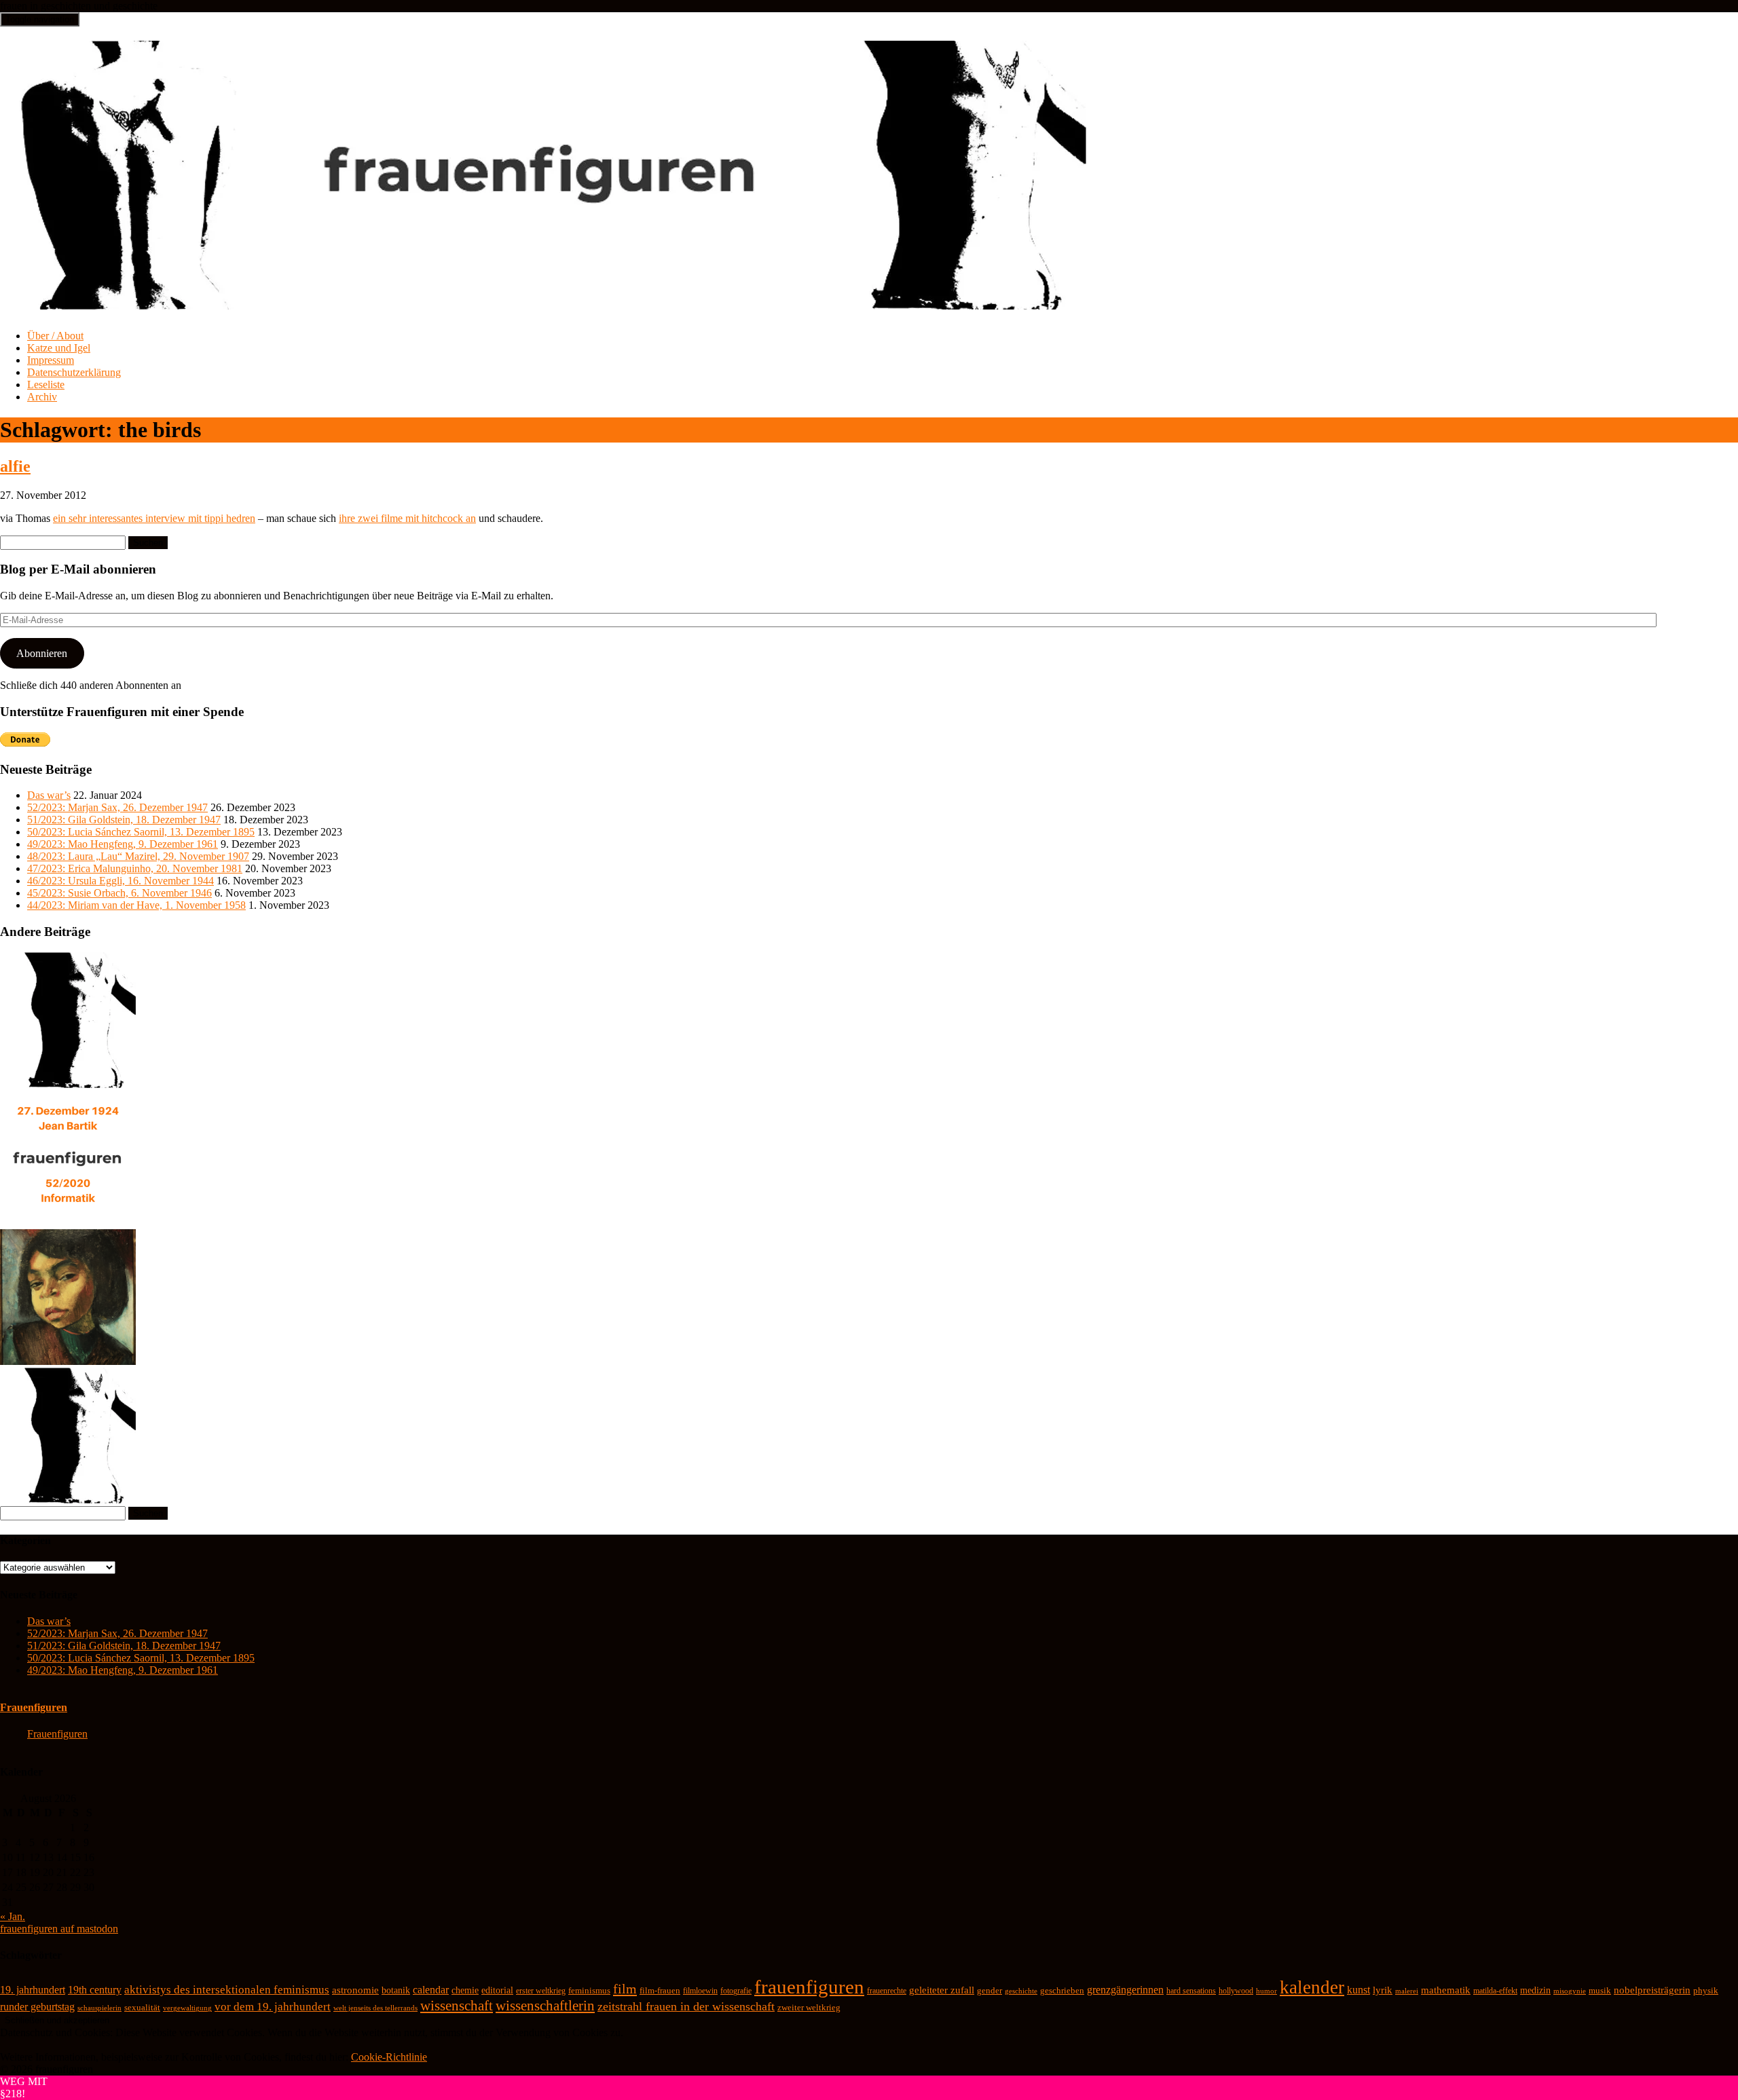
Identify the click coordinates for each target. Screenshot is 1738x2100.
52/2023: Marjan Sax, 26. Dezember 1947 (117, 807)
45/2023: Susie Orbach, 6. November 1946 (119, 893)
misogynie (1570, 1991)
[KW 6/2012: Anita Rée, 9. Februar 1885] (68, 1361)
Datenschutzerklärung (74, 372)
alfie (15, 466)
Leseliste (46, 385)
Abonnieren (42, 653)
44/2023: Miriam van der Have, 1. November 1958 (136, 905)
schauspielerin (99, 2008)
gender (990, 1991)
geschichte (1021, 1991)
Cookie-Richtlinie (389, 2057)
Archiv (42, 397)
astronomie (355, 1990)
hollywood (1236, 1991)
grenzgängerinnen (1125, 1990)
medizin (1535, 1990)
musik (1600, 1991)
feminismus (589, 1990)
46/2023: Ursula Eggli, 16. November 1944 (121, 881)
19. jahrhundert (33, 1990)
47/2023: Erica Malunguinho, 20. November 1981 (135, 868)
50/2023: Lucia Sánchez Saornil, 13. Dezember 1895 (141, 832)
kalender (1312, 1987)
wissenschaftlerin (545, 2006)
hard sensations (1191, 1991)
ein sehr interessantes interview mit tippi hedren (154, 518)
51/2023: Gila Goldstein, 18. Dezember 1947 (124, 820)
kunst (1358, 1990)
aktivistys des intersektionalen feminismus (227, 1990)
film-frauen (660, 1991)
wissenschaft (457, 2006)
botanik (396, 1990)
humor (1266, 1991)
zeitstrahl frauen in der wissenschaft (686, 2006)
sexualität (142, 2007)
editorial (497, 1990)
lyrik (1383, 1990)
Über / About (55, 336)
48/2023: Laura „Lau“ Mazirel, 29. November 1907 (138, 856)
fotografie (736, 1991)
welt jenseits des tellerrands (375, 2008)
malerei (1407, 1991)
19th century (95, 1990)
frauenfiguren (809, 1987)
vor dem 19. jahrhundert (273, 2007)
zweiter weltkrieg (809, 2007)
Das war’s (49, 795)
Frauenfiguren (34, 1707)
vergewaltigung (187, 2008)
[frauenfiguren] (544, 302)
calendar (431, 1990)
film (625, 1989)
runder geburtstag (37, 2007)
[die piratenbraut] (68, 1500)
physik (1706, 1990)
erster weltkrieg (541, 1991)
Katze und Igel (59, 348)
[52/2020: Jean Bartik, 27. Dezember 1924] (68, 1223)
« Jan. (13, 1916)
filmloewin (700, 1991)
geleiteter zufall (942, 1990)
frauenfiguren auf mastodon (59, 1929)
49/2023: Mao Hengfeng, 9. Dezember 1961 (123, 844)
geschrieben (1062, 1990)
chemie (465, 1990)
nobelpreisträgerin (1652, 1990)
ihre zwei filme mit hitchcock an (407, 518)
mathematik (1446, 1990)
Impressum (51, 360)
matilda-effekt (1495, 1991)
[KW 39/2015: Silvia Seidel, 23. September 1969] (68, 1084)
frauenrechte (887, 1991)
